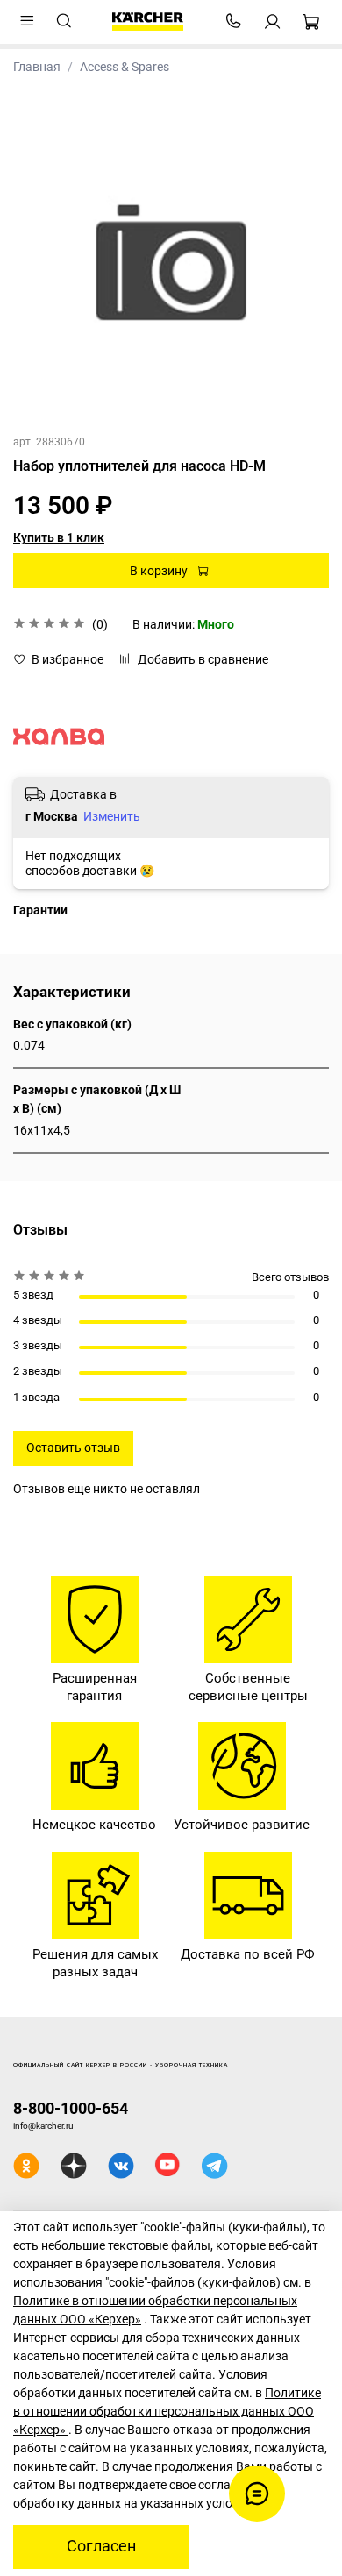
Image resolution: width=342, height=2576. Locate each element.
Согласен (101, 2546)
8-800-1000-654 (71, 2108)
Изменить (112, 816)
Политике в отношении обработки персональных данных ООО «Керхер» (167, 2411)
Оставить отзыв (73, 1448)
